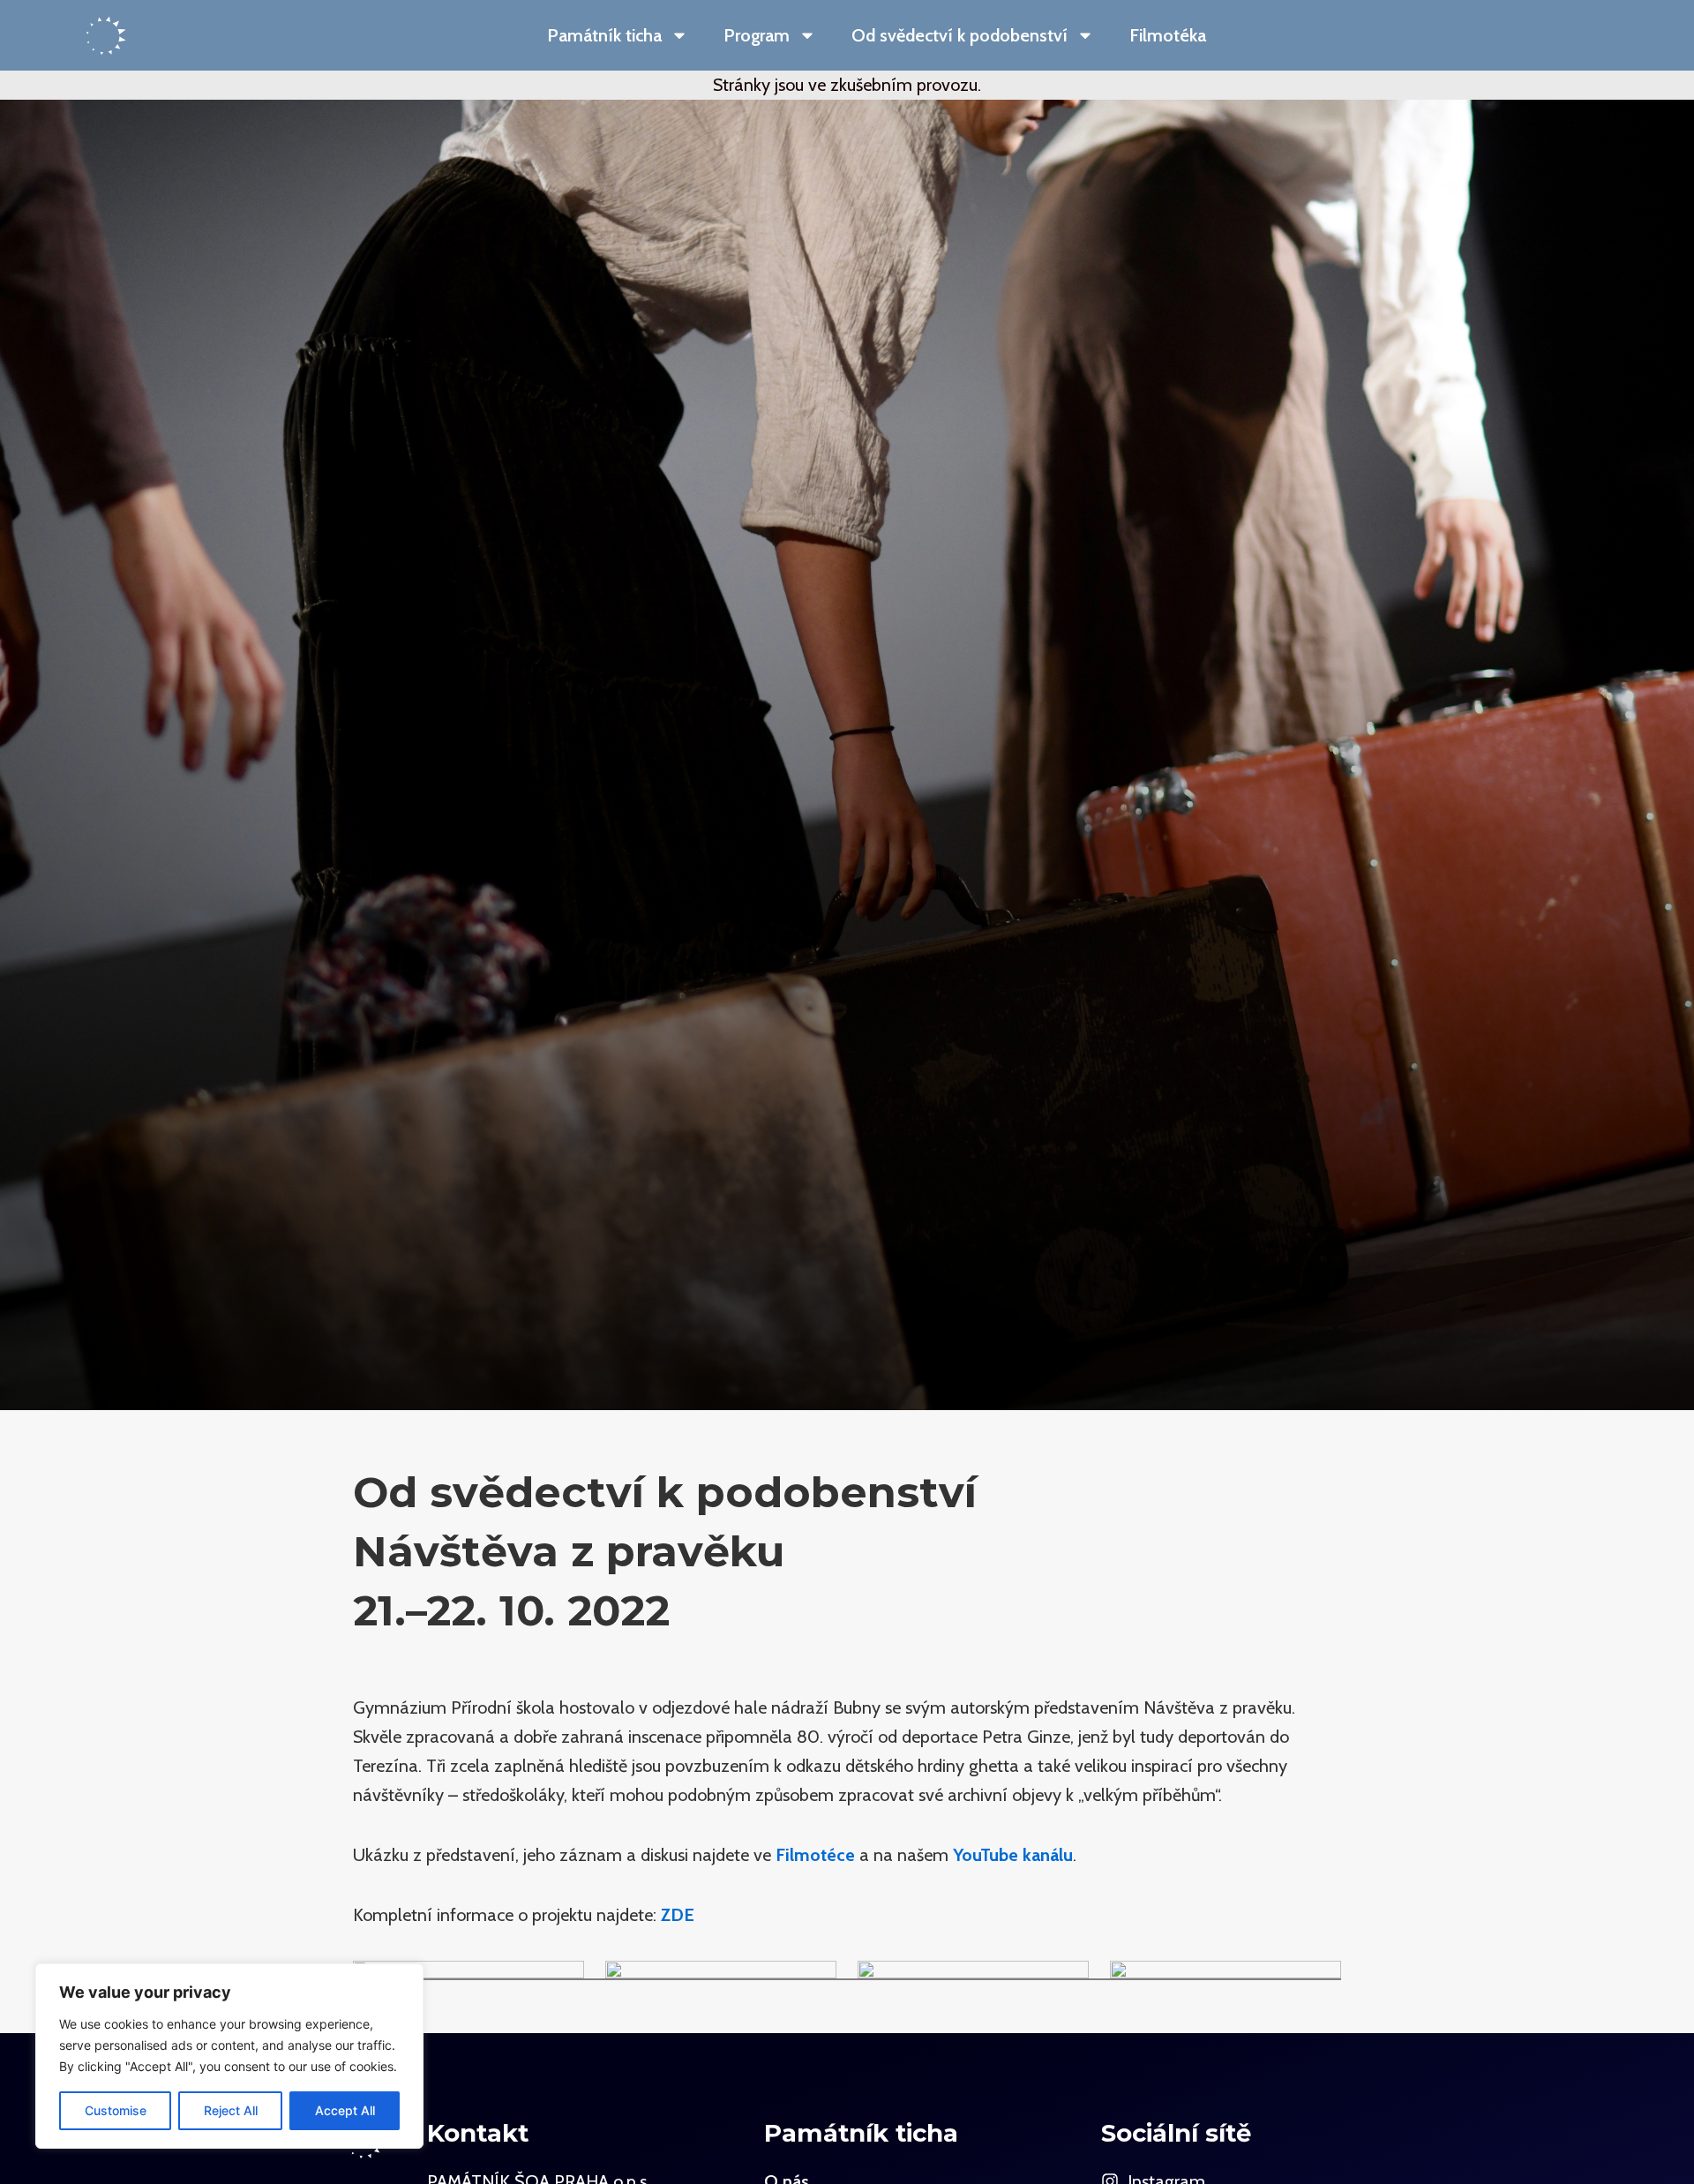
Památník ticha (604, 35)
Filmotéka (1168, 35)
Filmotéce (815, 1855)
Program (757, 35)
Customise (116, 2110)
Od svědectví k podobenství (959, 35)
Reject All (231, 2110)
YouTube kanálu (1013, 1855)
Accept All (345, 2110)
